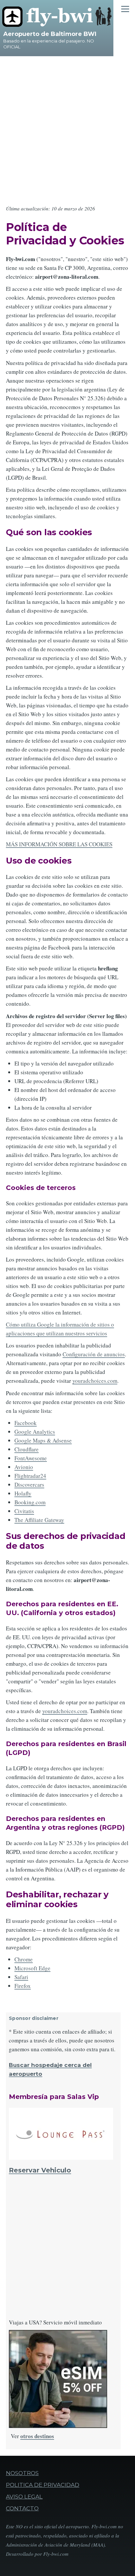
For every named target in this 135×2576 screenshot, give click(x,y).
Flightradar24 (30, 1476)
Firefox (23, 1986)
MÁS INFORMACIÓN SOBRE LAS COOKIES (59, 844)
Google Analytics (35, 1432)
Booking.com (30, 1502)
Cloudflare (27, 1449)
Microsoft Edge (32, 1968)
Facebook (26, 1423)
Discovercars (29, 1485)
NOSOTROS (22, 2473)
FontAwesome (31, 1458)
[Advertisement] (67, 127)
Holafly (23, 1493)
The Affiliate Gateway (39, 1520)
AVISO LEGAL (24, 2497)
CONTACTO (22, 2508)
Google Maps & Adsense (43, 1440)
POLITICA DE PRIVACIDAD (43, 2485)
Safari (21, 1977)
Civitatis (24, 1511)
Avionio (24, 1467)
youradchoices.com (95, 1381)
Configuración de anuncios (94, 1354)
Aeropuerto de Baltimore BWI (50, 34)
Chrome (24, 1959)
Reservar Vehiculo (40, 2170)
